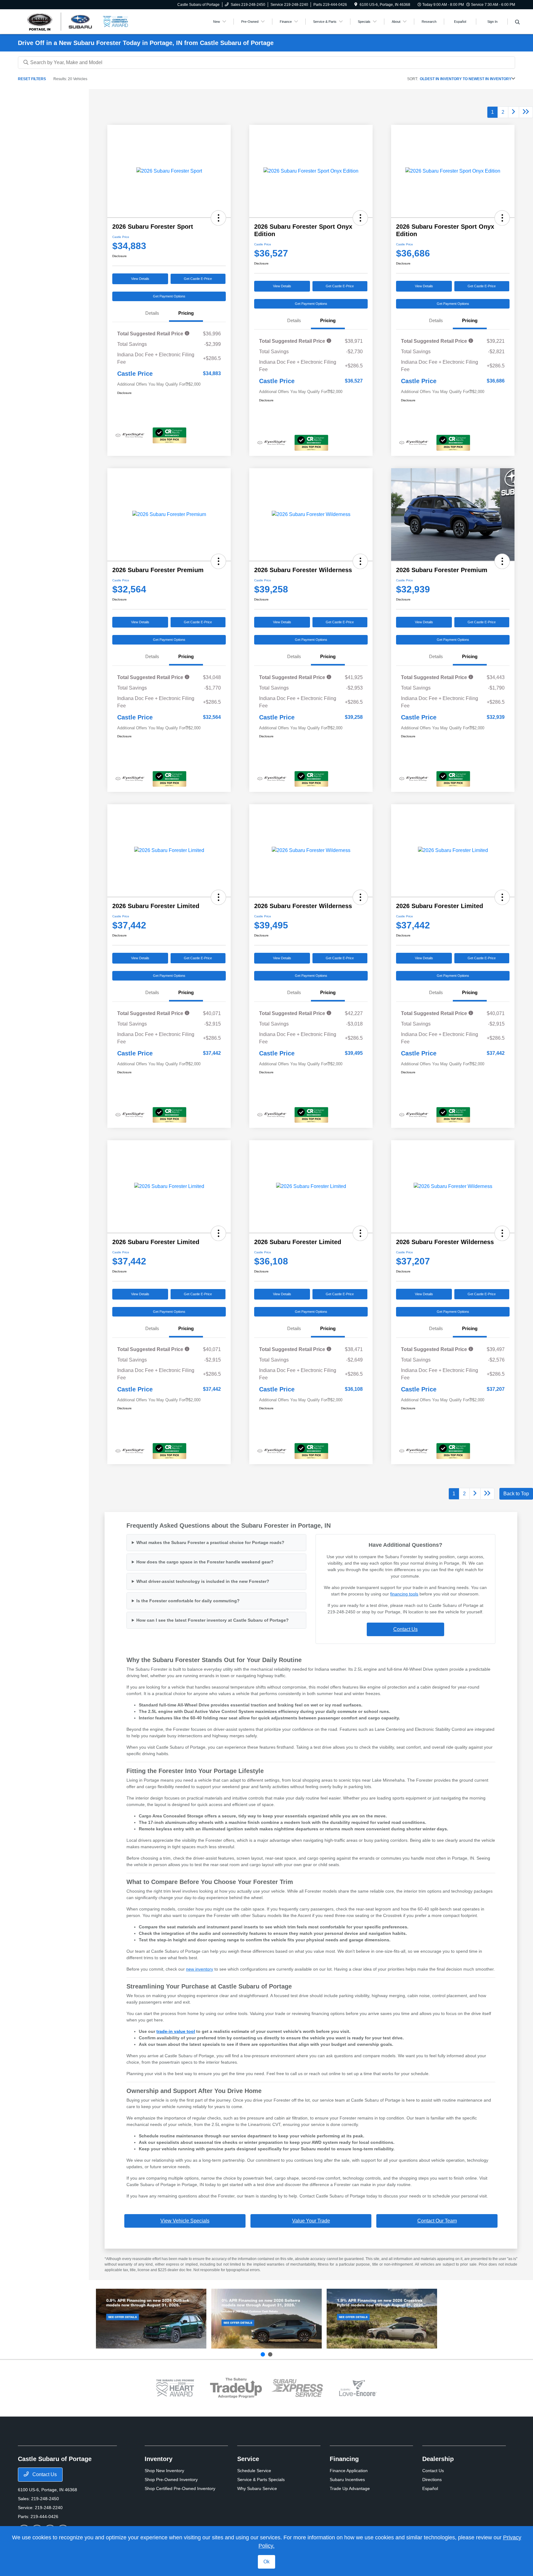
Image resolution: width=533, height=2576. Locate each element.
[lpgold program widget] (175, 2388)
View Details (140, 279)
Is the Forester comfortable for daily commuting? (188, 1601)
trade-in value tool (176, 2031)
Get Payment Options (169, 296)
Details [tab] (152, 313)
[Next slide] (270, 2354)
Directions (432, 2480)
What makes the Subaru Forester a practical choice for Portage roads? (210, 1542)
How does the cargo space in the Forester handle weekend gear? (205, 1562)
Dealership (438, 2459)
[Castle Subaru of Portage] (60, 21)
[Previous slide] (263, 2354)
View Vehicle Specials (185, 2221)
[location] (356, 5)
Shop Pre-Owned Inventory (171, 2480)
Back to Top (516, 1494)
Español (430, 2488)
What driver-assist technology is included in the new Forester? (203, 1581)
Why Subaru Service (257, 2488)
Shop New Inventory (164, 2471)
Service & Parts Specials (261, 2480)
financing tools (404, 1594)
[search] (517, 23)
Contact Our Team (437, 2221)
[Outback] (151, 2319)
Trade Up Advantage (350, 2488)
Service (248, 2459)
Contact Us (405, 1629)
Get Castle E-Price (198, 279)
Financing (344, 2459)
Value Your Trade (311, 2221)
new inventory (200, 1969)
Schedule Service (254, 2471)
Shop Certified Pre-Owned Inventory (180, 2488)
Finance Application (349, 2471)
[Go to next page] (514, 112)
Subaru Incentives (347, 2480)
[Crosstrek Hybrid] (382, 2319)
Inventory (159, 2459)
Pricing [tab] (186, 313)
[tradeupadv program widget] (236, 2388)
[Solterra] (266, 2319)
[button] (218, 218)
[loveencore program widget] (358, 2388)
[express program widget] (297, 2388)
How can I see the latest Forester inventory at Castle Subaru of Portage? (213, 1620)
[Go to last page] (526, 112)
